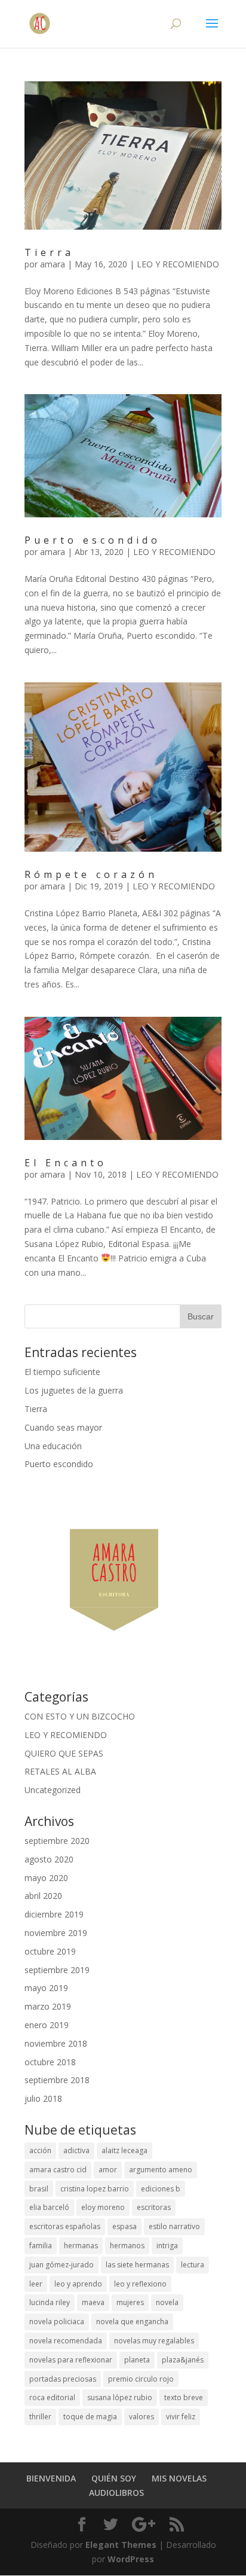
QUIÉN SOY (114, 2478)
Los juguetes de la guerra (74, 1390)
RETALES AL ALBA (60, 1771)
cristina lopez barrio (95, 2189)
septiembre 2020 (57, 1841)
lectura (193, 2265)
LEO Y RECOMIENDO (178, 264)
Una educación (53, 1446)
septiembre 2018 (57, 2080)
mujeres (130, 2302)
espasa (124, 2226)
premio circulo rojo (141, 2379)
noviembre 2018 (56, 2043)
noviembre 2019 (56, 1933)
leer (36, 2284)
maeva (93, 2302)
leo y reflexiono (140, 2284)
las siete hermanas (137, 2265)
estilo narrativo (174, 2226)
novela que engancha (132, 2322)
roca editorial (52, 2397)
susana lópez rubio (120, 2397)
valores (142, 2417)
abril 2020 (43, 1896)
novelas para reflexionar (71, 2360)
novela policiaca (57, 2322)
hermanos (127, 2246)
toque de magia (90, 2417)
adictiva (76, 2150)
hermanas (81, 2246)
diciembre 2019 (54, 1914)
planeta (137, 2360)
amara (53, 264)
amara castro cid (58, 2170)
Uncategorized (53, 1790)
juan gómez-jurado (61, 2265)
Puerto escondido (93, 540)
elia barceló (49, 2207)
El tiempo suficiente (62, 1372)
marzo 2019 (48, 2006)
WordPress (131, 2559)
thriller (40, 2417)
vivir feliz (181, 2417)
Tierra (49, 252)
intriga (167, 2246)
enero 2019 (47, 2025)
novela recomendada (66, 2341)
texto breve (184, 2397)
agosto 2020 (49, 1859)
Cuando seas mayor (63, 1427)
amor (108, 2170)
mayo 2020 (46, 1878)
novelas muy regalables (154, 2341)
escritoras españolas (65, 2226)
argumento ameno (161, 2170)
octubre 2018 (50, 2062)
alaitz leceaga (124, 2150)
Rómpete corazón (91, 874)
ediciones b (161, 2189)
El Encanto (66, 1163)
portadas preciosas (63, 2379)
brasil (39, 2189)
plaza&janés (183, 2360)
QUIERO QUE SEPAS (64, 1753)
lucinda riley (50, 2302)
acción (40, 2150)
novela (167, 2302)
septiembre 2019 (57, 1970)
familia (41, 2246)
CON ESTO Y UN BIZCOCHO (80, 1716)
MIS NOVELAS (179, 2478)
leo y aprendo (78, 2284)
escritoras (154, 2207)
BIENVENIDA (51, 2478)
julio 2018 (43, 2098)
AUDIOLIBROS (116, 2493)
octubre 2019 (50, 1951)
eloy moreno (103, 2207)
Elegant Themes (121, 2545)
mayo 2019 (46, 1988)
